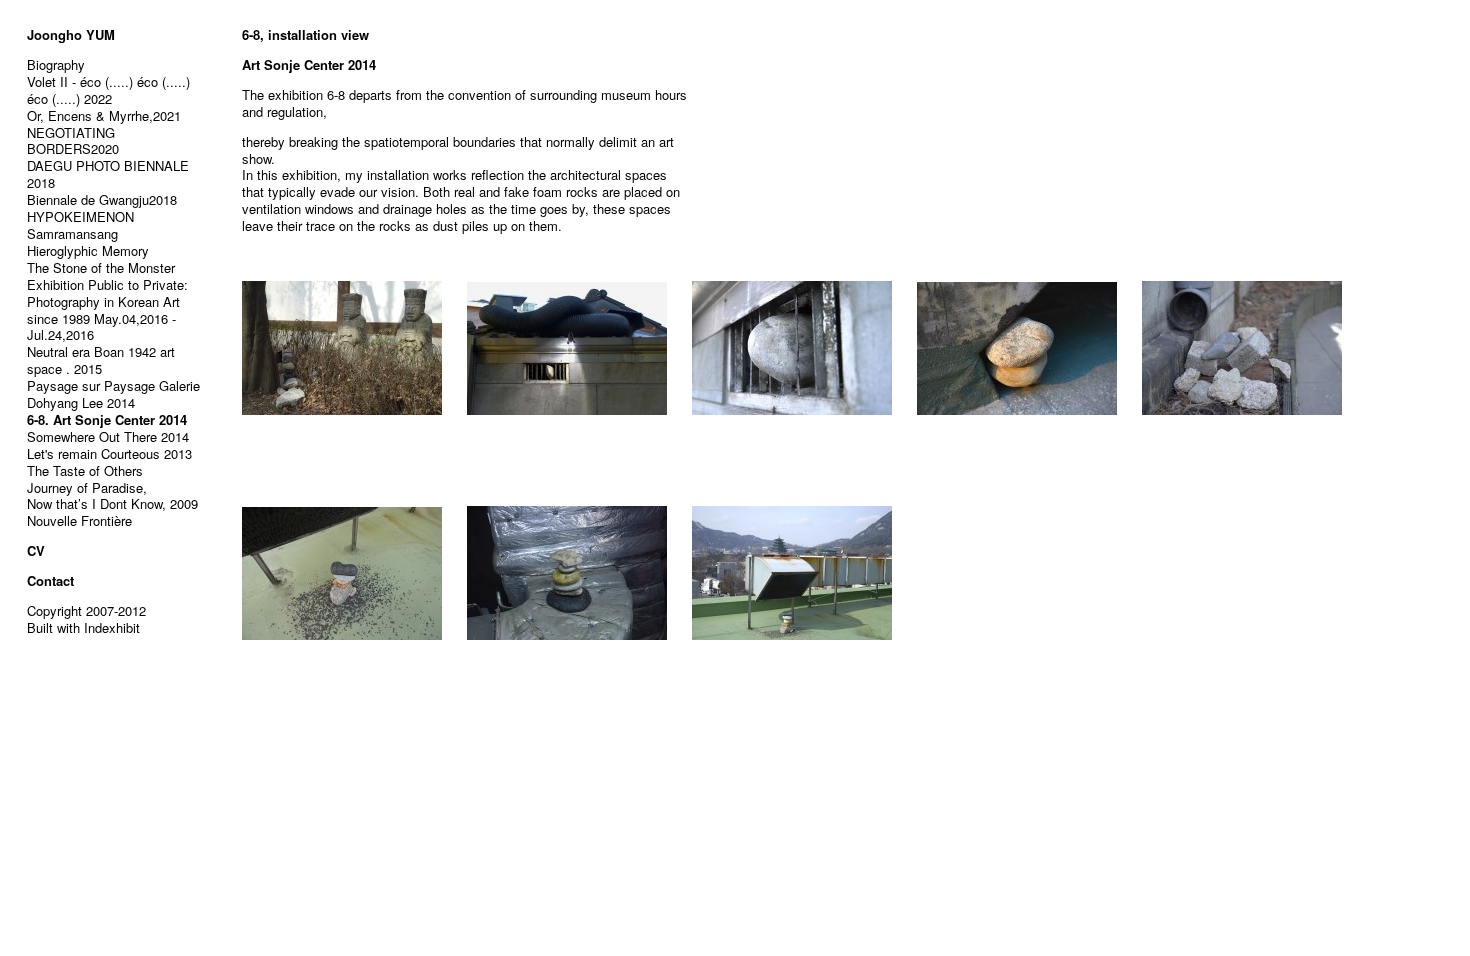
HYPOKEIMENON (80, 216)
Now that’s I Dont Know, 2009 (112, 503)
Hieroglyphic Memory (88, 250)
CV (36, 550)
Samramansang (72, 233)
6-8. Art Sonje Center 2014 (107, 419)
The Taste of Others (85, 470)
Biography (56, 64)
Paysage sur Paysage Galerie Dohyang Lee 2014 (113, 394)
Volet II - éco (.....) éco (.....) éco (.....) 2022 (108, 90)
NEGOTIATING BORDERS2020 (73, 141)
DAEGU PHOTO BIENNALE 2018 (108, 174)
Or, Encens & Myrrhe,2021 (104, 115)
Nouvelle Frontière (79, 520)
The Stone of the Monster (101, 267)
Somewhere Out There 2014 (108, 436)
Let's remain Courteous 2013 (109, 453)
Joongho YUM (71, 34)
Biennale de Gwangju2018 (102, 199)
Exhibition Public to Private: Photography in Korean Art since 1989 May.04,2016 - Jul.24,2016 (107, 310)
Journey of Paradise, (87, 487)
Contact (50, 580)
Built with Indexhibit (83, 627)
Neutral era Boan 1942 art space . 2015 (101, 360)
